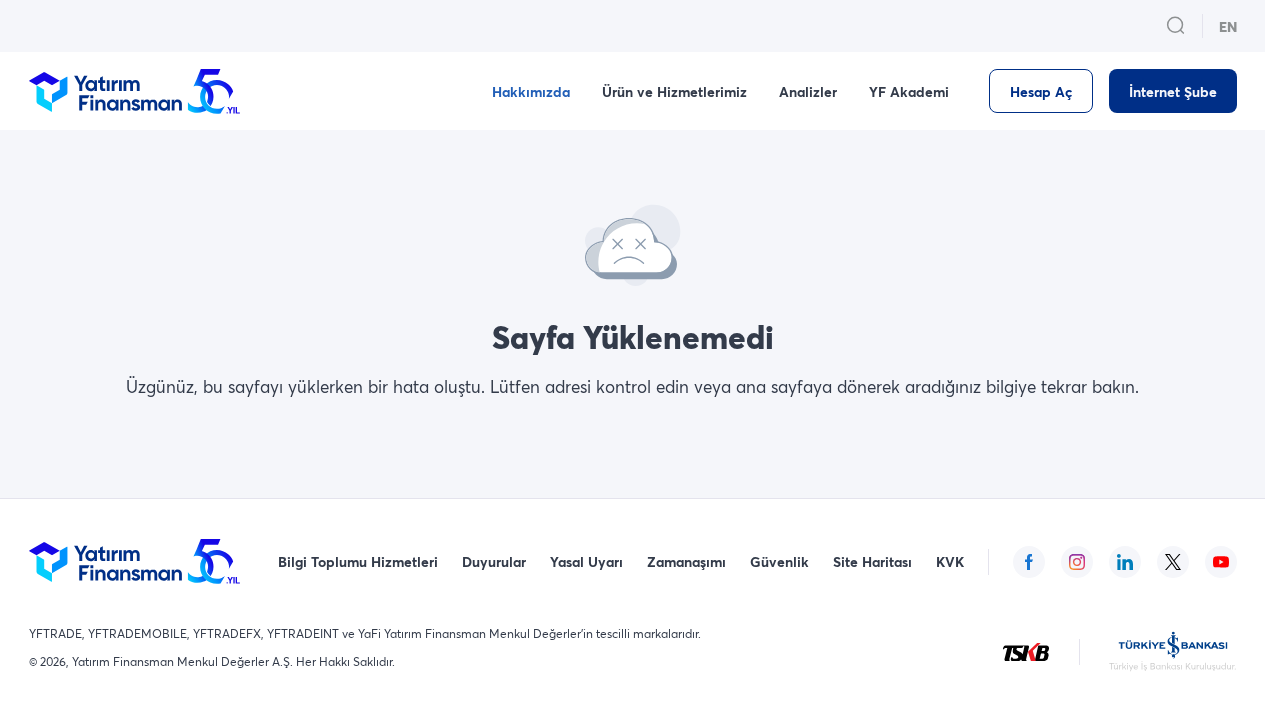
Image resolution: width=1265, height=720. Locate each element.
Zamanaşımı (686, 561)
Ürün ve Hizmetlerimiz (674, 91)
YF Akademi (909, 91)
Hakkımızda (531, 91)
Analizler (808, 91)
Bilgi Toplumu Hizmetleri (358, 561)
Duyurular (494, 561)
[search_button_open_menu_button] (1176, 26)
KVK (950, 561)
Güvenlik (779, 561)
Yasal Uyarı (586, 561)
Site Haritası (872, 561)
